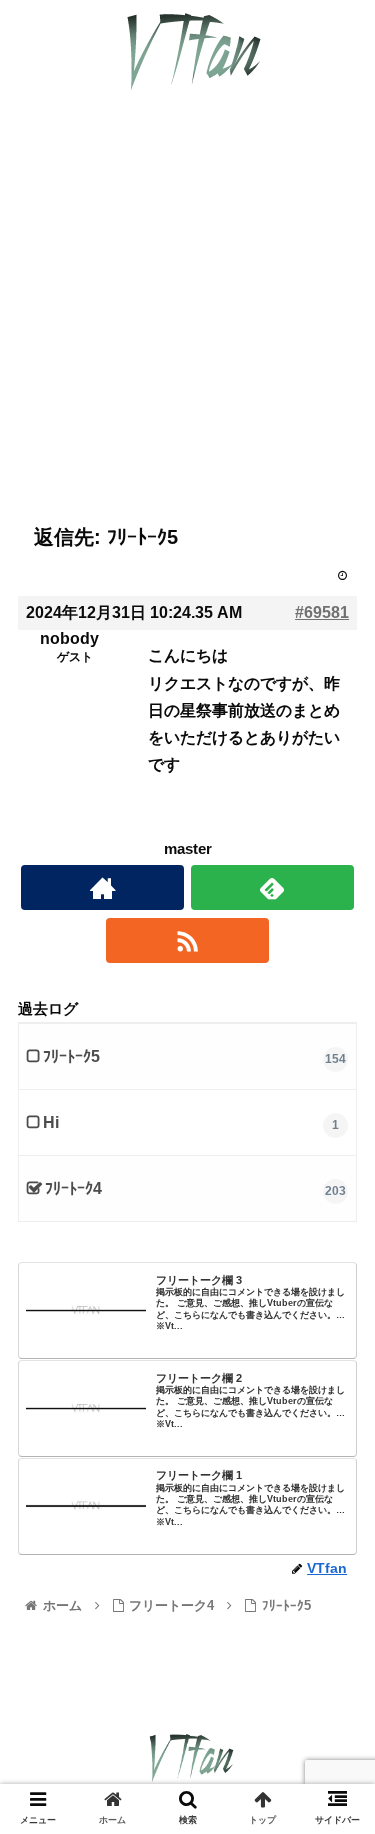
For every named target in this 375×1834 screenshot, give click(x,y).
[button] (335, 1664)
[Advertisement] (187, 323)
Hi (51, 1122)
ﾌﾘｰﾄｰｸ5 (71, 1056)
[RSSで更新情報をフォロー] (187, 940)
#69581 (322, 612)
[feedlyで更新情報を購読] (272, 887)
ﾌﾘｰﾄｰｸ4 (73, 1188)
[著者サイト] (102, 887)
